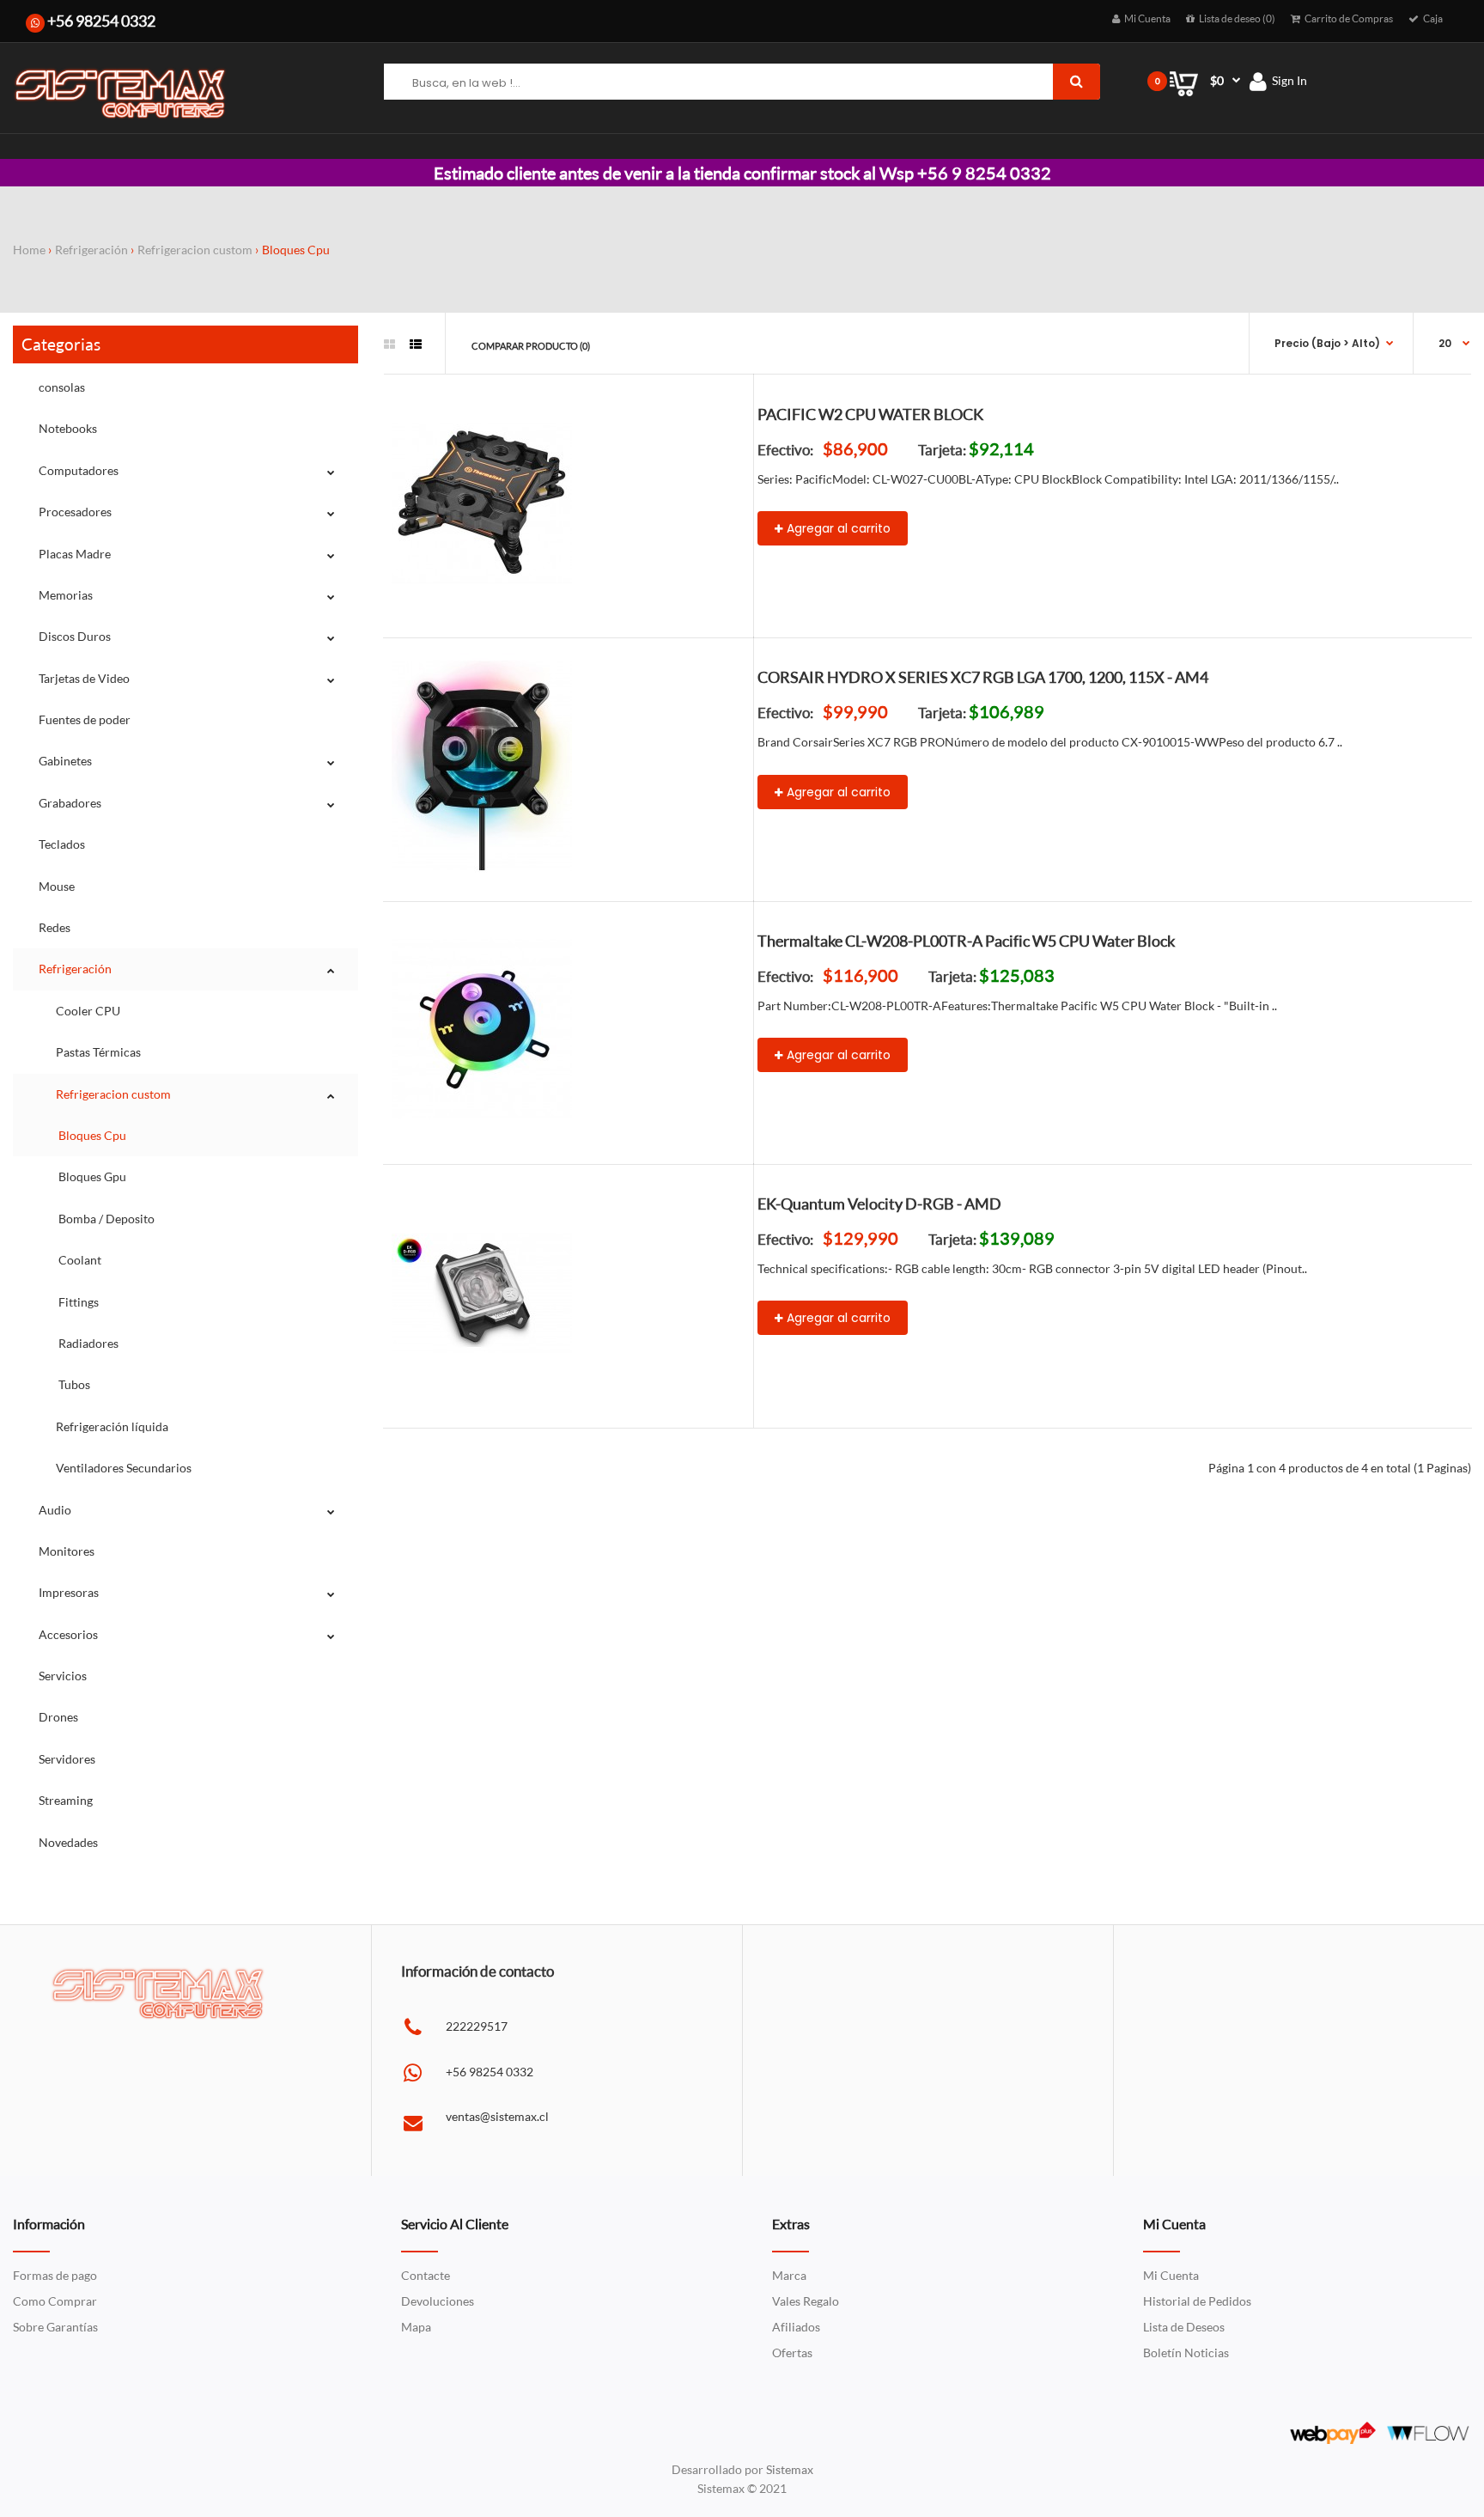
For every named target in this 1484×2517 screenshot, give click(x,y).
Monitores (67, 1551)
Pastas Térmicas (98, 1052)
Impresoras (69, 1592)
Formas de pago (55, 2275)
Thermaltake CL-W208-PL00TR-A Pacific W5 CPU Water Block (966, 941)
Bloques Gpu (91, 1176)
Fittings (77, 1302)
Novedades (68, 1842)
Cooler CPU (88, 1011)
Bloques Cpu (296, 250)
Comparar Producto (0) (531, 346)
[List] (416, 344)
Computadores (79, 470)
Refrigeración (91, 250)
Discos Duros (75, 636)
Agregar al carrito (839, 528)
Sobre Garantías (55, 2327)
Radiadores (87, 1343)
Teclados (62, 844)
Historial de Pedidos (1197, 2301)
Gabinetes (65, 761)
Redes (55, 927)
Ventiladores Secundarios (124, 1468)
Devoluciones (438, 2301)
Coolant (79, 1260)
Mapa (416, 2327)
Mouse (57, 886)
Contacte (426, 2275)
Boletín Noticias (1186, 2352)
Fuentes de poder (85, 719)
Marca (789, 2275)
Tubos (73, 1384)
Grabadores (70, 803)
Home (29, 250)
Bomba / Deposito (105, 1219)
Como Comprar (55, 2301)
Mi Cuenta (1171, 2275)
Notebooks (68, 428)
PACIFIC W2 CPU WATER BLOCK (870, 414)
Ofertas (792, 2352)
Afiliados (796, 2327)
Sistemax (790, 2469)
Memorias (66, 595)
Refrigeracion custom (195, 250)
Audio (55, 1510)
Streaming (66, 1800)
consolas (62, 387)
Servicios (63, 1676)
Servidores (67, 1759)
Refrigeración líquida (112, 1426)
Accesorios (68, 1634)
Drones (58, 1717)
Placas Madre (75, 554)
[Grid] (389, 344)
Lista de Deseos (1184, 2327)
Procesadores (75, 512)
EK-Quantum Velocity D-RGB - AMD (879, 1204)
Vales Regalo (806, 2301)
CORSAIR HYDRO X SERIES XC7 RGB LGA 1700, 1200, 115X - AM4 (983, 677)
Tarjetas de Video (84, 678)
